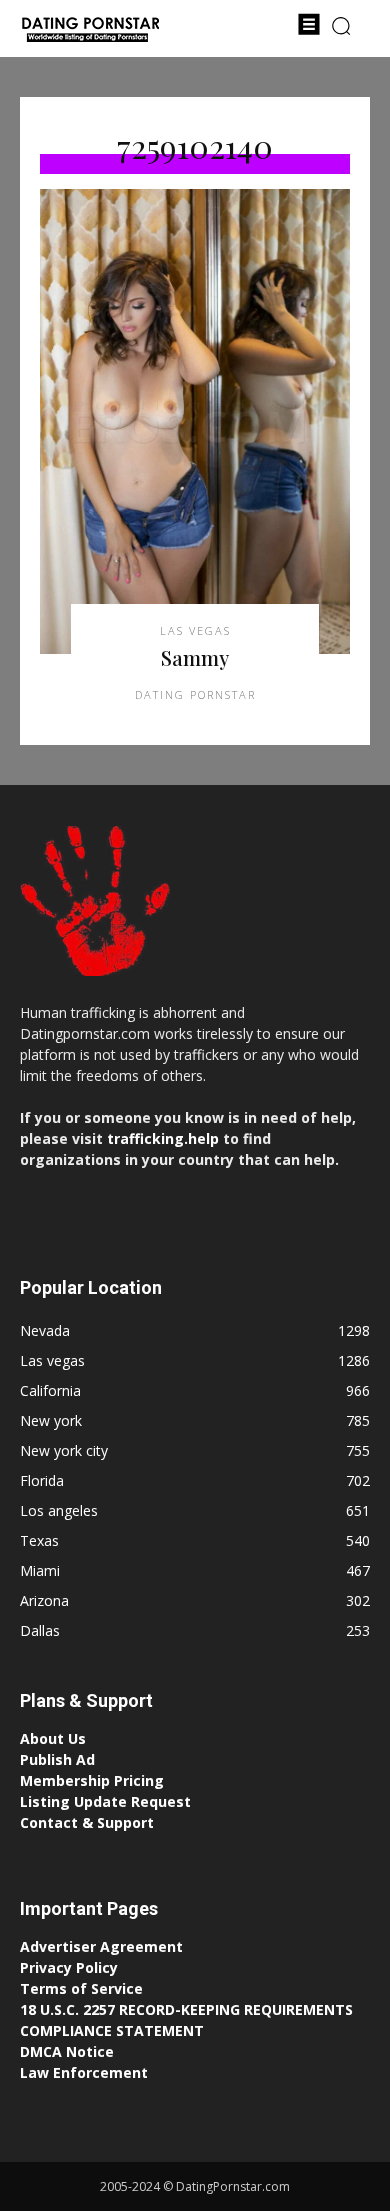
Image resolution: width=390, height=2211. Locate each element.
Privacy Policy (69, 1967)
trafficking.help (163, 1138)
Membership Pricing (92, 1780)
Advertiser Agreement (101, 1946)
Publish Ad (57, 1759)
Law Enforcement (84, 2072)
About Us (53, 1738)
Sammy (195, 657)
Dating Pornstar (195, 694)
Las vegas (195, 630)
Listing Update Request (105, 1801)
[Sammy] (195, 421)
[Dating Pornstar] (90, 31)
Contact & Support (87, 1822)
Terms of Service (81, 1988)
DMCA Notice (67, 2051)
